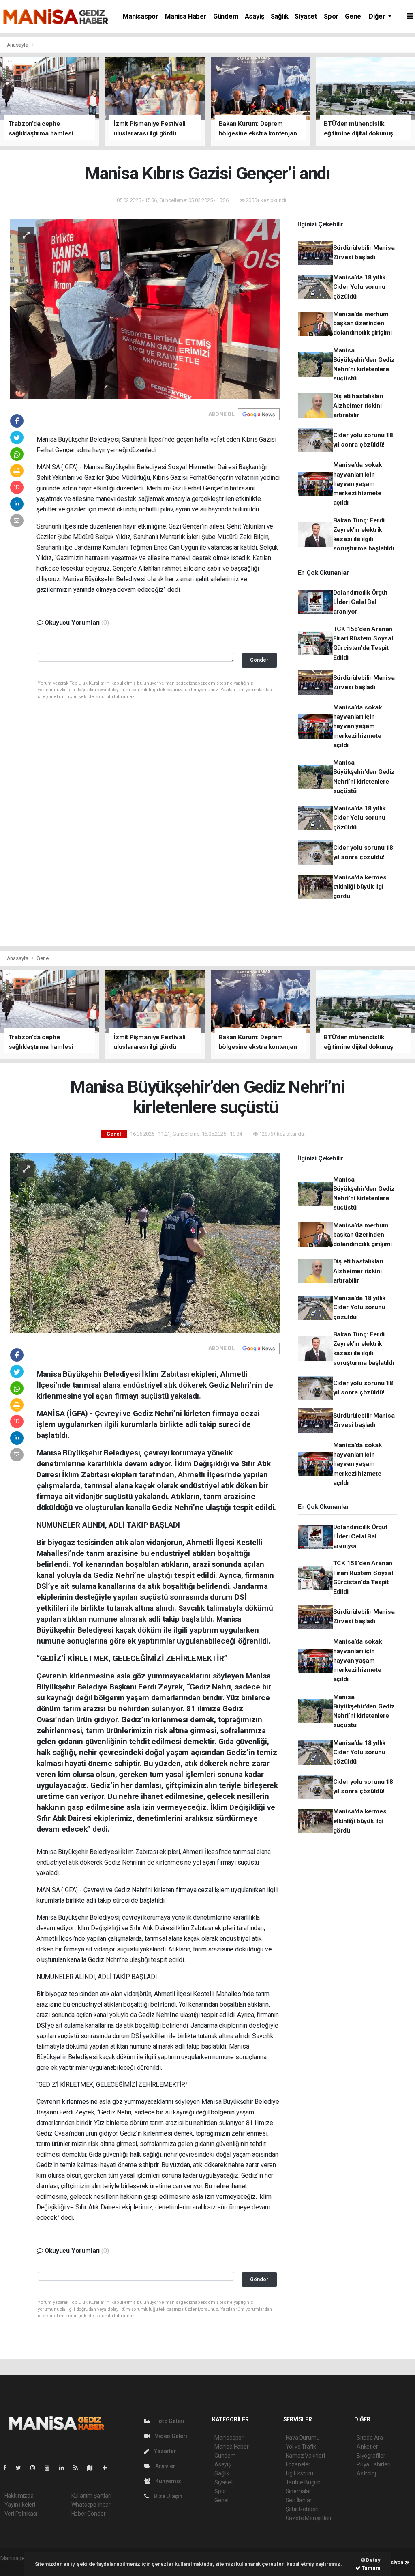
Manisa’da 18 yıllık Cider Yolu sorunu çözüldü (359, 287)
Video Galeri (170, 2436)
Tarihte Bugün (303, 2482)
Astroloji (367, 2473)
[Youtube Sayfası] (50, 2468)
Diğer (378, 16)
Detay (373, 2560)
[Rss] (79, 2468)
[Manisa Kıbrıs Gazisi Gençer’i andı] (145, 308)
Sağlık (280, 16)
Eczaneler (298, 2464)
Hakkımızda (19, 2496)
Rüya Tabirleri (373, 2464)
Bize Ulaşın (167, 2496)
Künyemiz (167, 2481)
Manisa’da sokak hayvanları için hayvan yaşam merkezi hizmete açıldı (357, 484)
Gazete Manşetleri (309, 2518)
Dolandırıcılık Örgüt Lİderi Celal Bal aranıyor (360, 602)
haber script (15, 2567)
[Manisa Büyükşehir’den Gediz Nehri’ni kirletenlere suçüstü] (145, 1242)
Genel (354, 16)
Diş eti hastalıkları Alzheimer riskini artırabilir (358, 406)
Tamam (371, 2568)
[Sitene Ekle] (108, 2468)
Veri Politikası (21, 2514)
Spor (331, 16)
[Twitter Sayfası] (22, 2468)
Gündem (226, 16)
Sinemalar (298, 2491)
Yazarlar (164, 2451)
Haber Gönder (89, 2514)
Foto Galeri (169, 2421)
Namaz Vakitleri (305, 2456)
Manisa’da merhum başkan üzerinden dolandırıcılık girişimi (363, 323)
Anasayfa (18, 45)
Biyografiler (371, 2456)
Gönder (259, 660)
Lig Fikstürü (300, 2473)
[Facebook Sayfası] (8, 2468)
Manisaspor (141, 16)
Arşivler (165, 2466)
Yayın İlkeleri (20, 2505)
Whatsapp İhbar (91, 2505)
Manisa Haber (186, 16)
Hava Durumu (303, 2438)
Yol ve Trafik (301, 2447)
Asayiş (255, 16)
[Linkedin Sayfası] (65, 2468)
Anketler (367, 2447)
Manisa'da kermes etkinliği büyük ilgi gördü (360, 887)
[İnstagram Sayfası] (36, 2468)
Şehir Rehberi (302, 2509)
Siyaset (306, 16)
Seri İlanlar (299, 2500)
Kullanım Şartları (91, 2496)
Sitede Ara (370, 2438)
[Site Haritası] (93, 2468)
